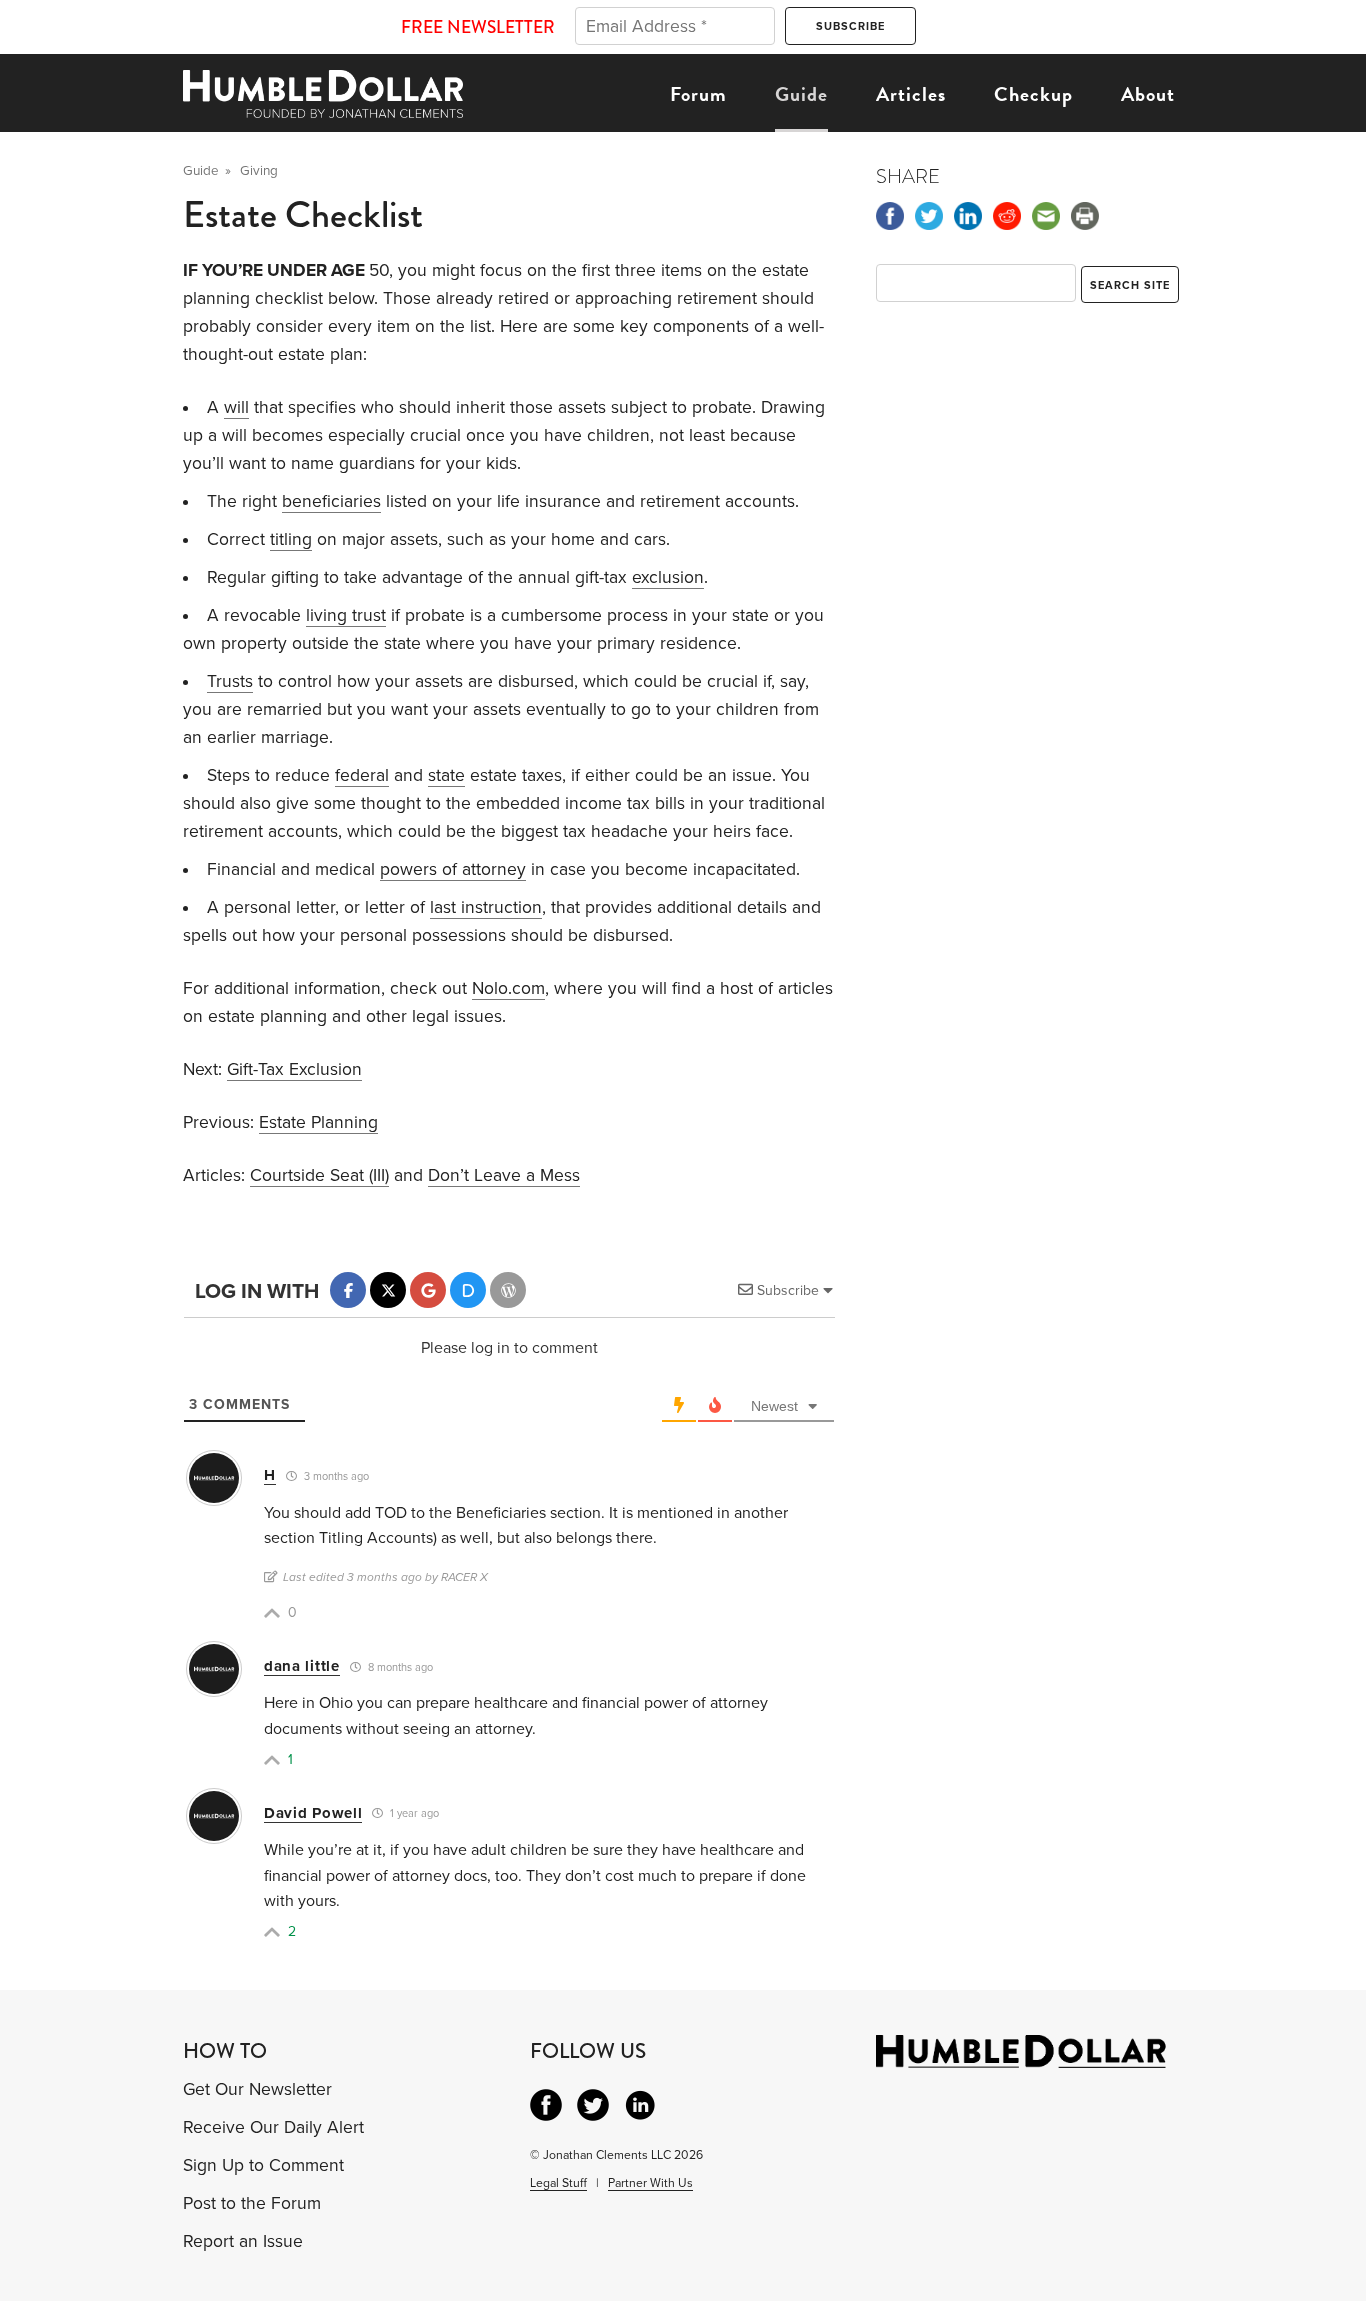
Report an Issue (243, 2241)
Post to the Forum (252, 2203)
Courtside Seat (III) (319, 1175)
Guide (801, 94)
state (446, 775)
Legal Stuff (558, 2183)
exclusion (668, 577)
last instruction (486, 907)
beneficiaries (331, 501)
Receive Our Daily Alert (273, 2127)
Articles (911, 94)
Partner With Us (650, 2183)
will (236, 407)
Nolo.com (508, 988)
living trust (346, 615)
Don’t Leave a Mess (504, 1175)
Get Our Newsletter (257, 2089)
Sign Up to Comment (263, 2165)
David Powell (313, 1813)
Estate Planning (318, 1122)
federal (362, 775)
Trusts (230, 681)
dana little (302, 1666)
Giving (259, 171)
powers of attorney (453, 869)
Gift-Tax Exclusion (294, 1069)
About (1148, 94)
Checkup (1033, 94)
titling (291, 539)
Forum (698, 94)
